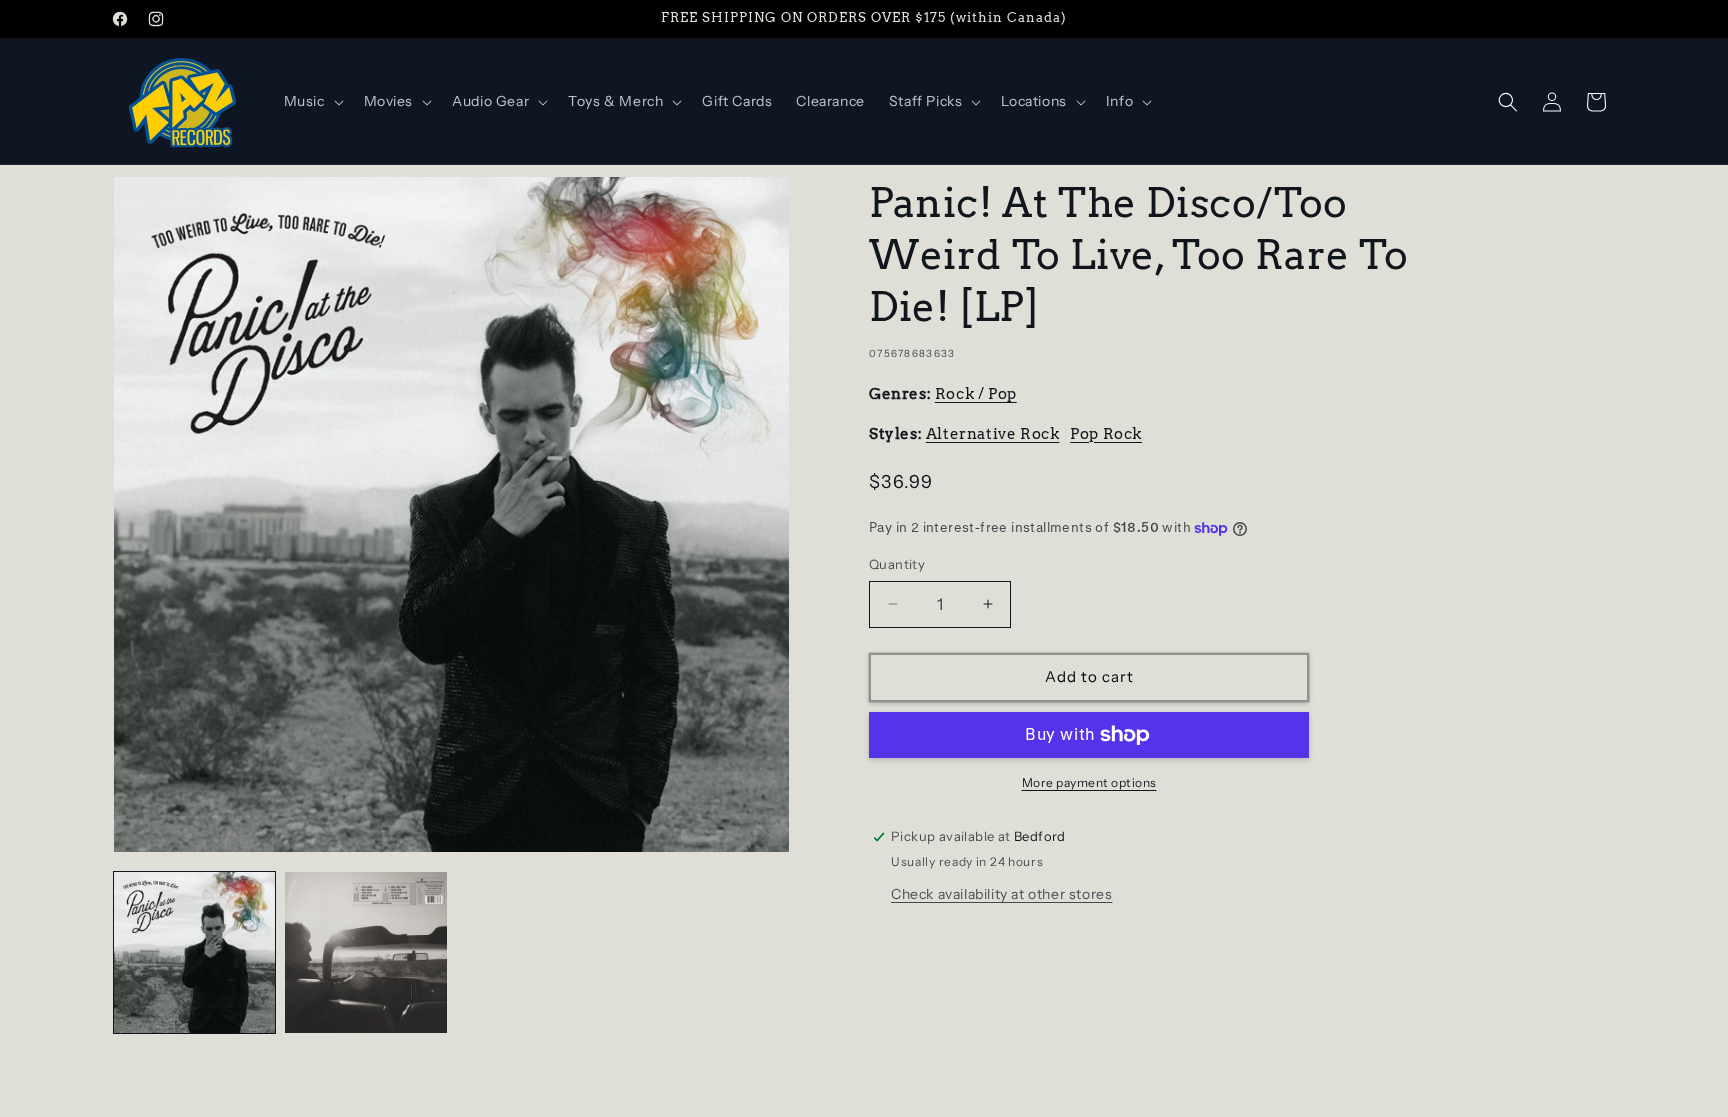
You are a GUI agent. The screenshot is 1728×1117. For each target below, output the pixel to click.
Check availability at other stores (1001, 894)
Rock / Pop (976, 394)
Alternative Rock (993, 434)
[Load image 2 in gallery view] (365, 952)
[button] (312, 101)
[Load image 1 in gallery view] (194, 952)
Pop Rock (1106, 434)
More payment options (1089, 782)
